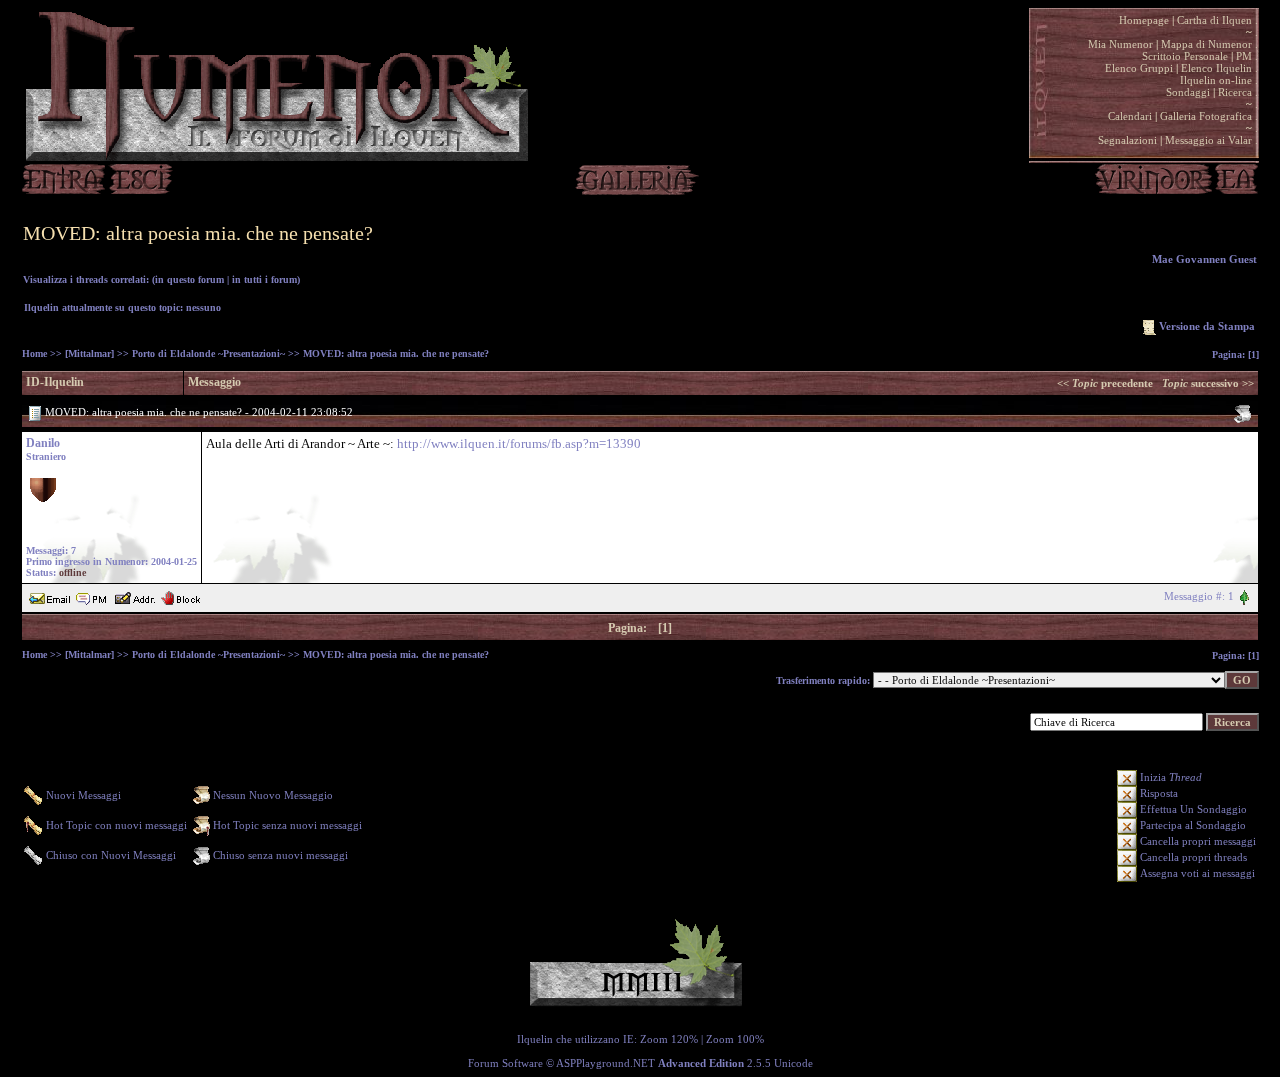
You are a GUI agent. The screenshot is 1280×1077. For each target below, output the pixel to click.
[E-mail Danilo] (50, 596)
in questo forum (189, 279)
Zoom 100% (735, 1039)
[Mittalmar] (89, 353)
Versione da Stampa (1207, 326)
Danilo (43, 443)
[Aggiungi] (134, 596)
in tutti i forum (264, 279)
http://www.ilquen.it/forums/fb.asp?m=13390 (519, 443)
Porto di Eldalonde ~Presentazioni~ (208, 353)
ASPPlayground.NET (605, 1063)
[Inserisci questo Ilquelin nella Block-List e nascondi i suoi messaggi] (180, 596)
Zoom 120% (669, 1039)
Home (34, 353)
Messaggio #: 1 (1199, 596)
